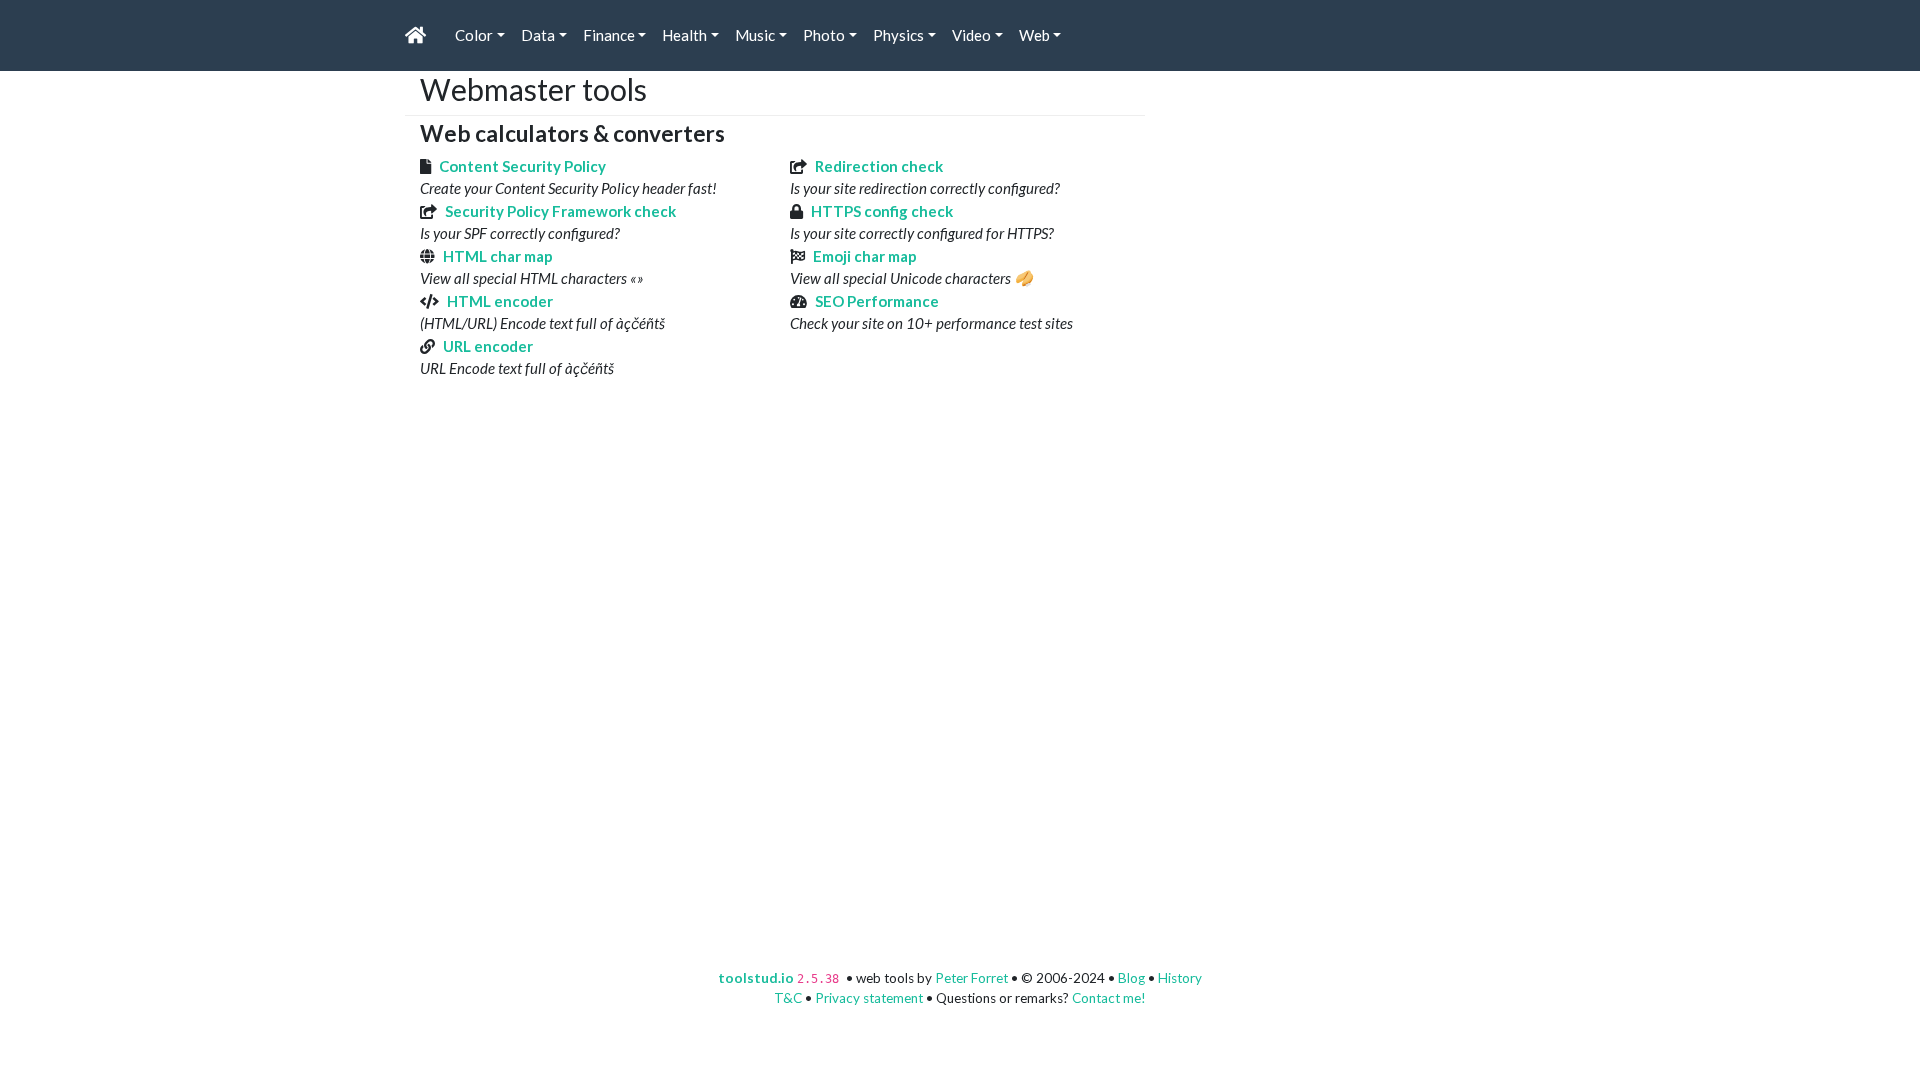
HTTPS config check (882, 211)
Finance (609, 35)
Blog (1131, 978)
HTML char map (498, 256)
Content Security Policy (522, 166)
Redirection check (879, 166)
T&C (788, 998)
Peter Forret (971, 978)
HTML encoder (500, 301)
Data (538, 35)
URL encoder (488, 346)
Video (971, 35)
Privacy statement (869, 998)
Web (1034, 35)
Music (755, 35)
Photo (824, 35)
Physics (898, 35)
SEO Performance (877, 301)
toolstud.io (756, 978)
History (1180, 978)
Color (474, 35)
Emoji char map (865, 256)
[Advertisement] (1310, 196)
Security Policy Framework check (560, 211)
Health (684, 35)
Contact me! (1109, 998)
